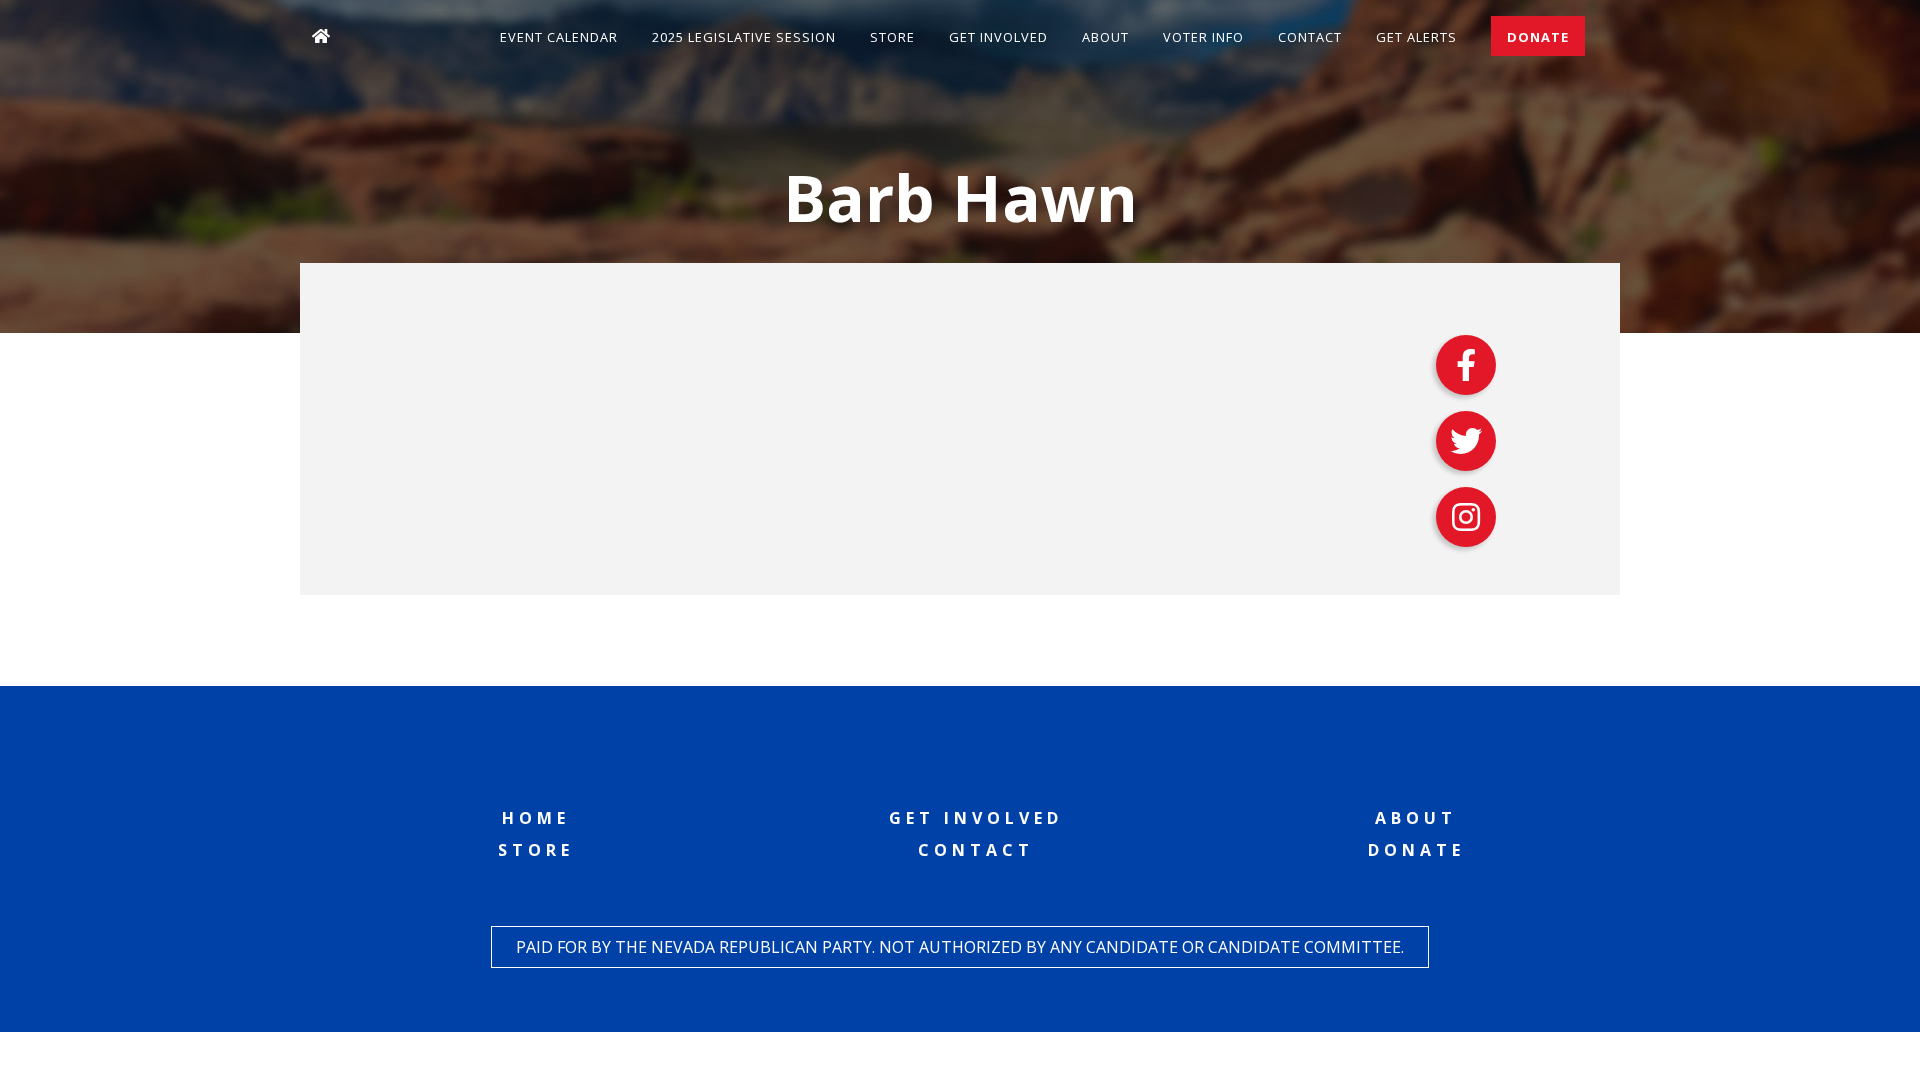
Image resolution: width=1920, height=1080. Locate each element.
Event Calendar (559, 37)
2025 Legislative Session (744, 37)
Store (892, 37)
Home (536, 818)
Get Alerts (1416, 37)
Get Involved (998, 37)
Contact (1310, 37)
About (1105, 37)
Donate (1538, 37)
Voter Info (1203, 37)
